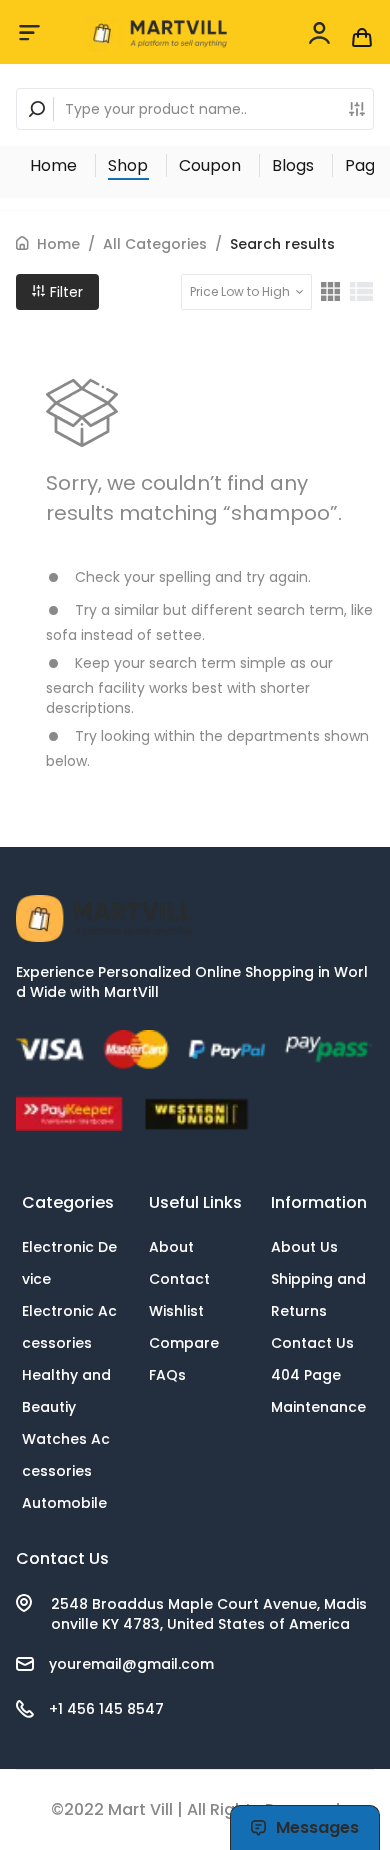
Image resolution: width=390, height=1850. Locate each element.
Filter (64, 292)
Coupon (210, 165)
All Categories (155, 244)
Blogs (293, 165)
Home (53, 165)
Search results (282, 244)
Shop (128, 165)
